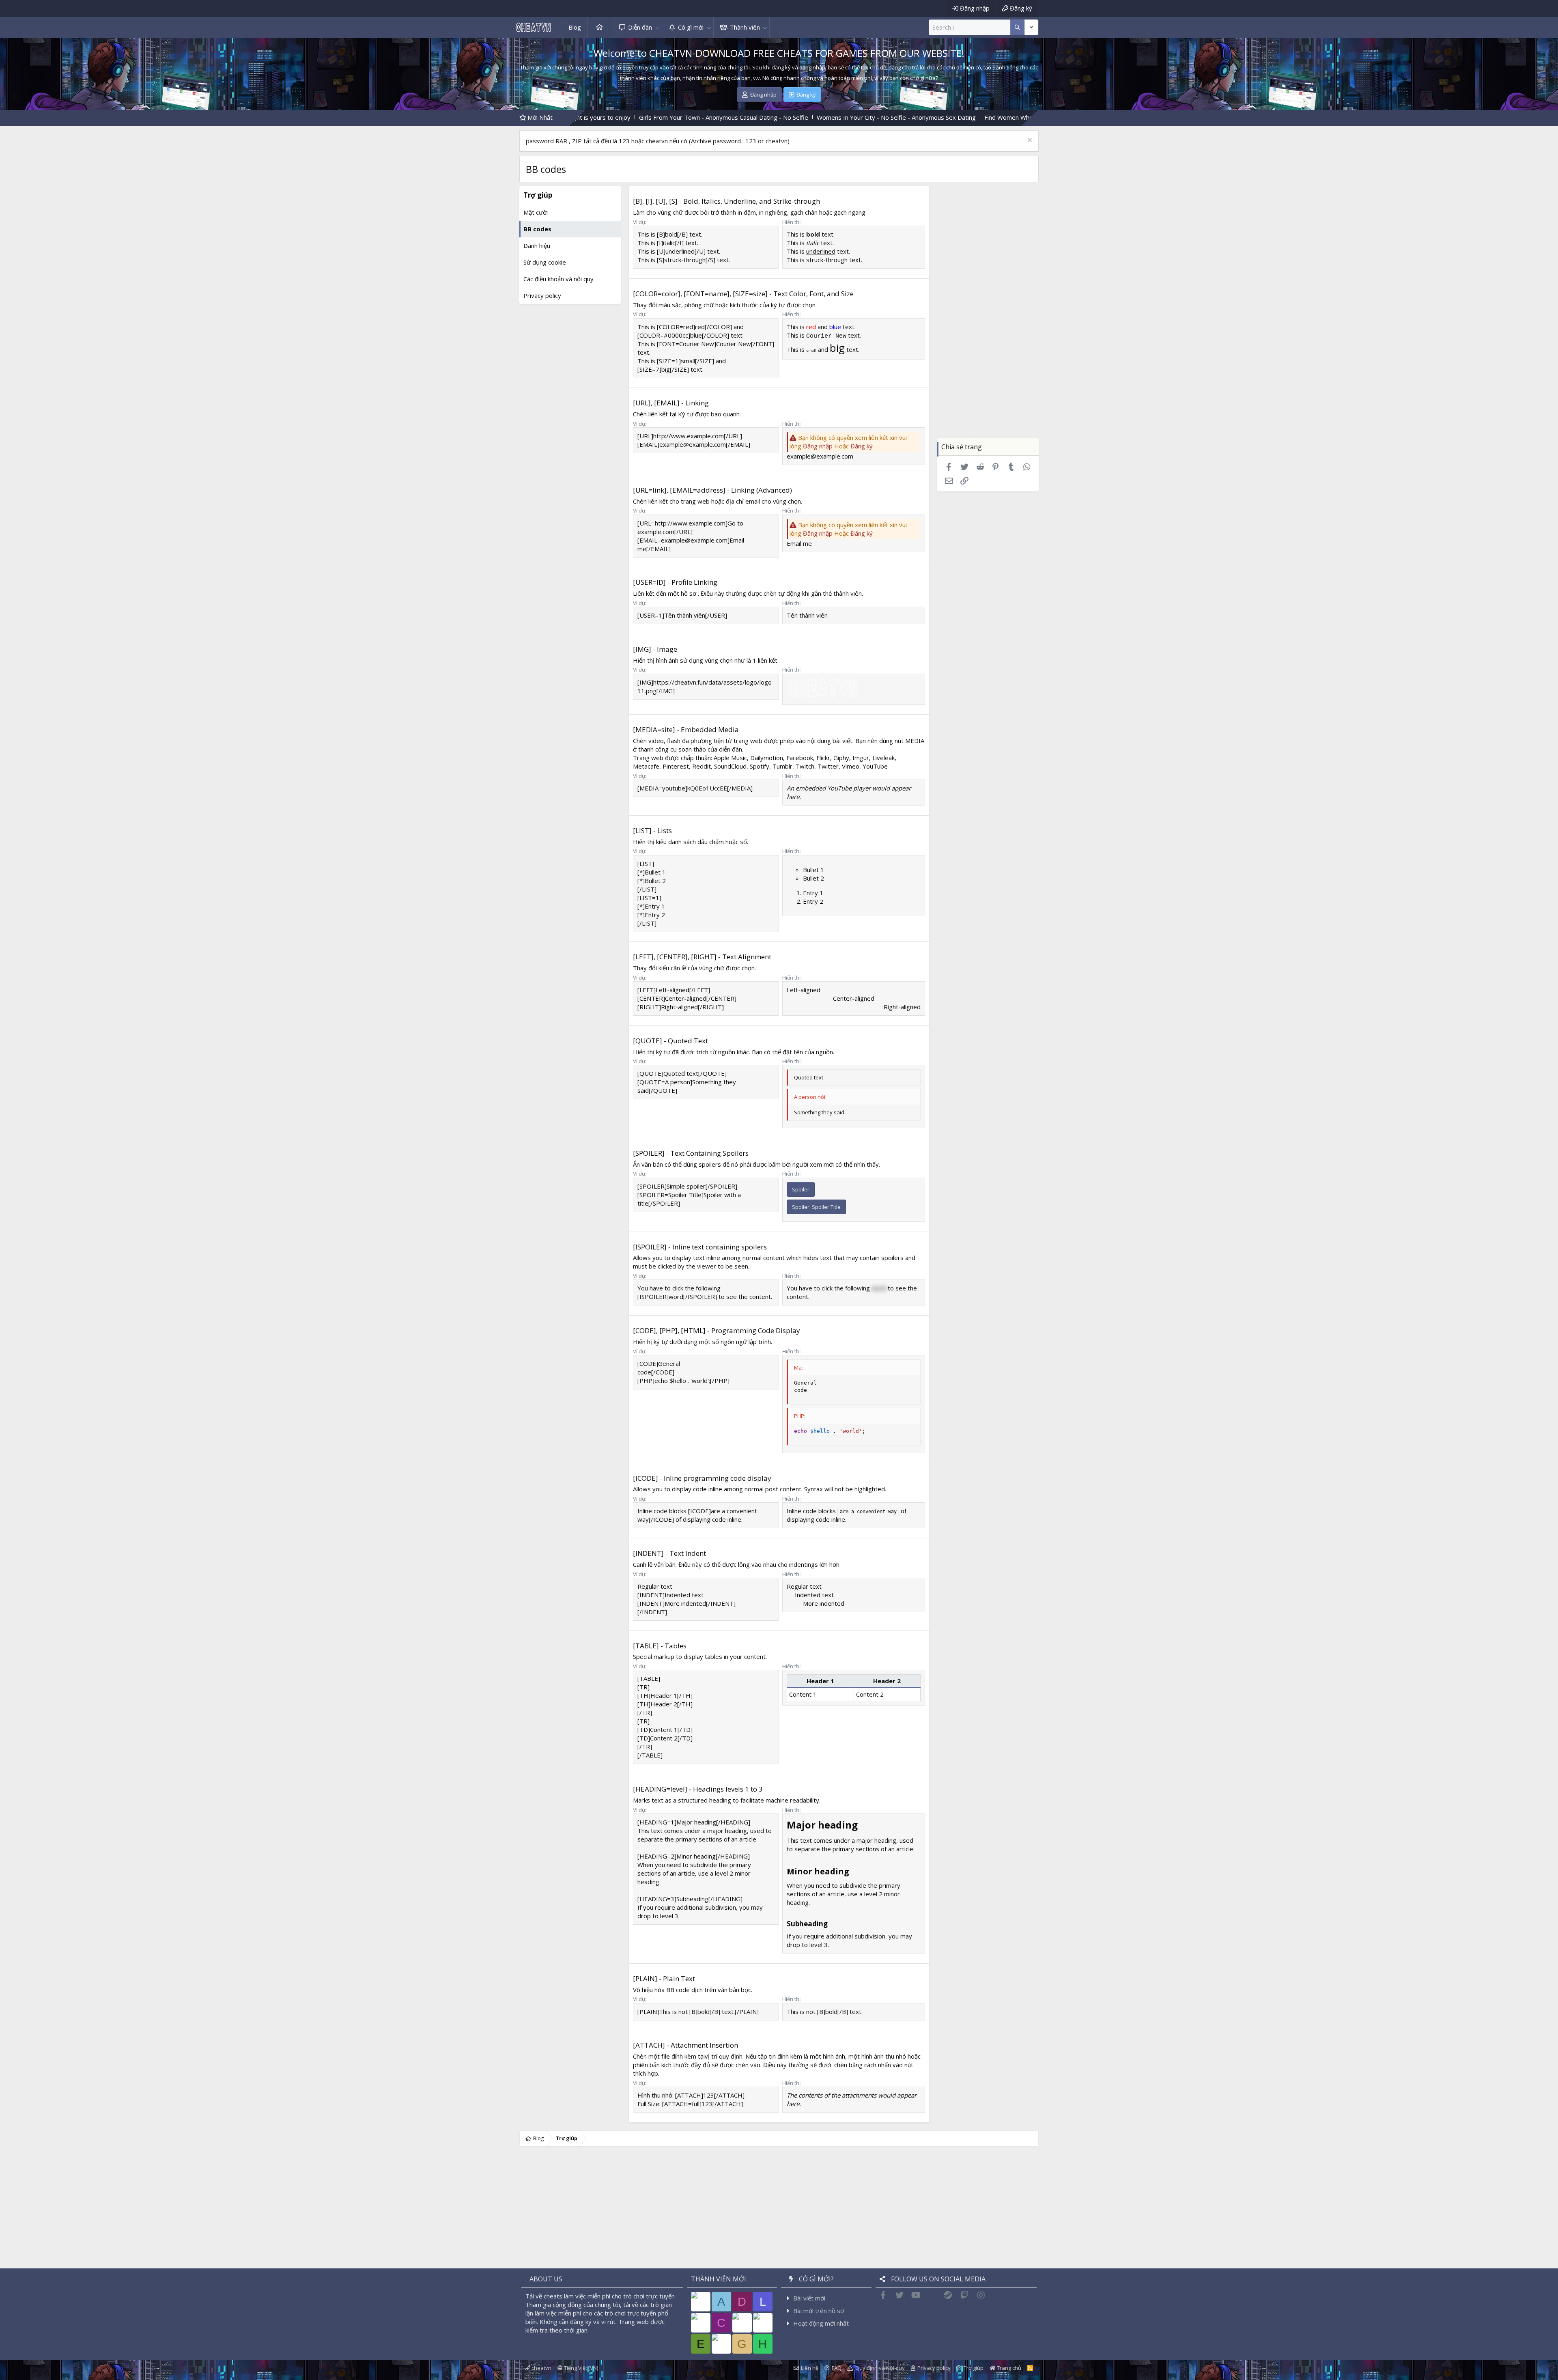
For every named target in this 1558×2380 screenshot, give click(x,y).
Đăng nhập (818, 446)
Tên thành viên (807, 615)
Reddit (702, 766)
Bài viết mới (809, 2298)
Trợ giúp (974, 2368)
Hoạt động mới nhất (821, 2323)
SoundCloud (730, 766)
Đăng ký (862, 446)
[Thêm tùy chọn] (1017, 27)
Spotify (760, 766)
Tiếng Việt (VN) (580, 2368)
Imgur (861, 758)
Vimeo (851, 766)
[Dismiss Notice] (1029, 141)
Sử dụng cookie (545, 262)
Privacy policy (542, 295)
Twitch (805, 766)
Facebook (800, 758)
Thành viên (745, 27)
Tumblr (782, 766)
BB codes (537, 229)
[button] (657, 27)
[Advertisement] (988, 317)
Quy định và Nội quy (880, 2368)
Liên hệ (810, 2368)
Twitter (828, 766)
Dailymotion (767, 758)
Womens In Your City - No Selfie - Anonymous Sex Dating (730, 117)
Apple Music (730, 758)
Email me (799, 543)
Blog (575, 27)
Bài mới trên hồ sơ (819, 2311)
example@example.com (820, 456)
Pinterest (676, 766)
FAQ (837, 2368)
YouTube (875, 766)
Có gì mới (691, 27)
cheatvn (541, 2368)
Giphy (841, 758)
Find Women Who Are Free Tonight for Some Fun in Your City (903, 117)
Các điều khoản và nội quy (558, 279)
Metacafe (646, 766)
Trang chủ (600, 27)
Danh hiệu (537, 246)
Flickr (823, 758)
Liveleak (883, 758)
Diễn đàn (640, 27)
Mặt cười (536, 212)
